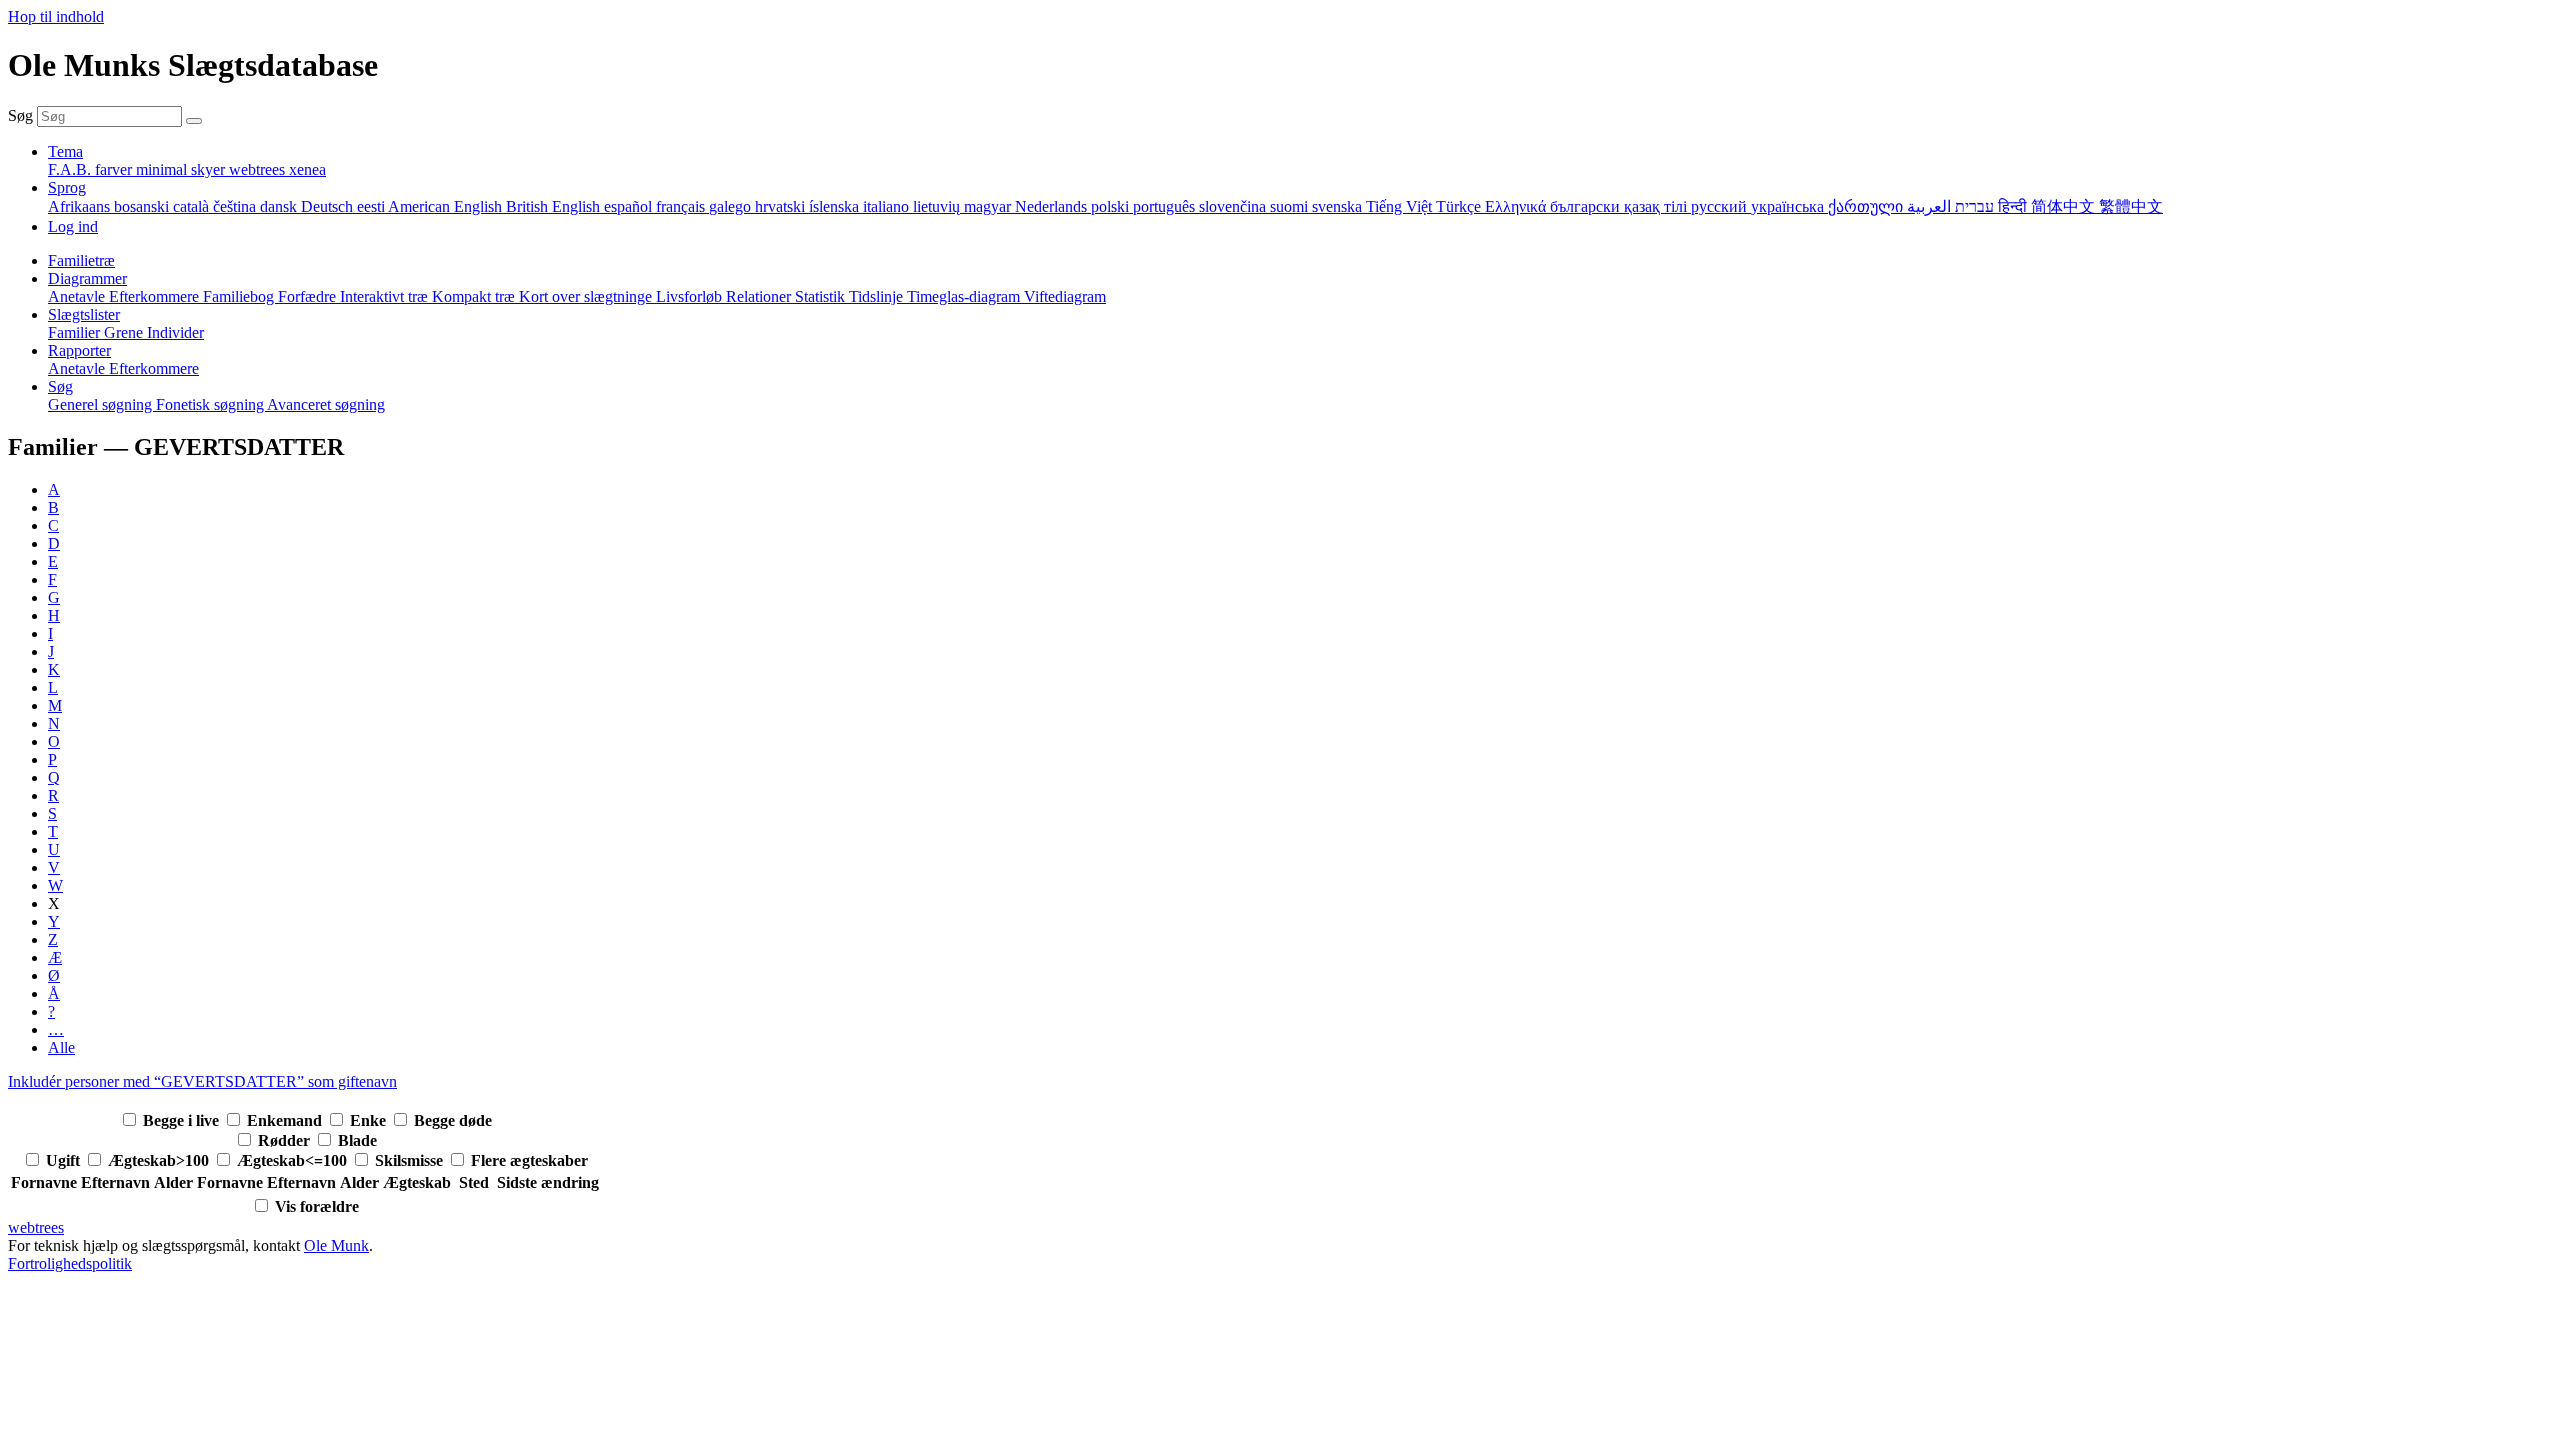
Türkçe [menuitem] (1460, 206)
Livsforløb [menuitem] (691, 296)
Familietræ (81, 260)
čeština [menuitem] (236, 206)
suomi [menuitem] (1291, 206)
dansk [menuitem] (280, 206)
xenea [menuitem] (307, 169)
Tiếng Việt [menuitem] (1401, 206)
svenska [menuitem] (1339, 206)
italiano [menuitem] (888, 206)
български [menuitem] (1587, 206)
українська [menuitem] (1789, 206)
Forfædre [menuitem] (309, 296)
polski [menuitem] (1112, 206)
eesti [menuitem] (372, 206)
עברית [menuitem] (1972, 206)
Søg (20, 115)
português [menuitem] (1166, 206)
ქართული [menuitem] (1867, 206)
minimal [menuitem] (163, 169)
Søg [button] (60, 386)
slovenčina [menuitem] (1234, 206)
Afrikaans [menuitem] (81, 206)
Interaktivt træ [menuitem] (386, 296)
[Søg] (194, 121)
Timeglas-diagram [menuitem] (965, 296)
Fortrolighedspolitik (70, 1263)
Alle (61, 1047)
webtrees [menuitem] (259, 169)
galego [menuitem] (732, 206)
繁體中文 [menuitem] (2131, 206)
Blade (357, 1140)
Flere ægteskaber (529, 1160)
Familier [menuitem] (76, 332)
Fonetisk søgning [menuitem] (211, 404)
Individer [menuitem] (175, 332)
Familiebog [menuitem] (240, 296)
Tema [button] (65, 151)
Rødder (286, 1140)
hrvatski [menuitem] (782, 206)
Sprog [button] (67, 187)
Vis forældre (317, 1206)
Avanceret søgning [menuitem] (326, 404)
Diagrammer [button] (87, 278)
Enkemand (286, 1120)
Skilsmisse (411, 1160)
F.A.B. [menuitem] (71, 169)
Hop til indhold (56, 16)
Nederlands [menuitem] (1053, 206)
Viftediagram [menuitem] (1065, 296)
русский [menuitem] (1721, 206)
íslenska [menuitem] (836, 206)
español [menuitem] (630, 206)
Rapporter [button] (79, 350)
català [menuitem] (193, 206)
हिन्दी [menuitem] (2014, 206)
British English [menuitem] (555, 206)
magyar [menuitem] (989, 206)
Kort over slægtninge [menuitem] (587, 296)
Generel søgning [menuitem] (102, 404)
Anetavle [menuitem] (78, 296)
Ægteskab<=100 (294, 1160)
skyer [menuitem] (210, 169)
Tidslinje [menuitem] (878, 296)
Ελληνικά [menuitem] (1517, 206)
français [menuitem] (682, 206)
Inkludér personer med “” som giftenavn (202, 1081)
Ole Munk (336, 1245)
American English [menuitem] (447, 206)
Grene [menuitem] (125, 332)
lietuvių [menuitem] (938, 206)
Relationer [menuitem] (760, 296)
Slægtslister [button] (84, 314)
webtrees (36, 1227)
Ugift (65, 1160)
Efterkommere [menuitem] (156, 296)
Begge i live (183, 1120)
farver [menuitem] (115, 169)
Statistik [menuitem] (822, 296)
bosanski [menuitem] (143, 206)
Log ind (73, 226)
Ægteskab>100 (160, 1160)
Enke (370, 1120)
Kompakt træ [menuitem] (475, 296)
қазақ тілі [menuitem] (1657, 206)
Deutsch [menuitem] (329, 206)
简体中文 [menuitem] (2065, 206)
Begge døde (453, 1120)
